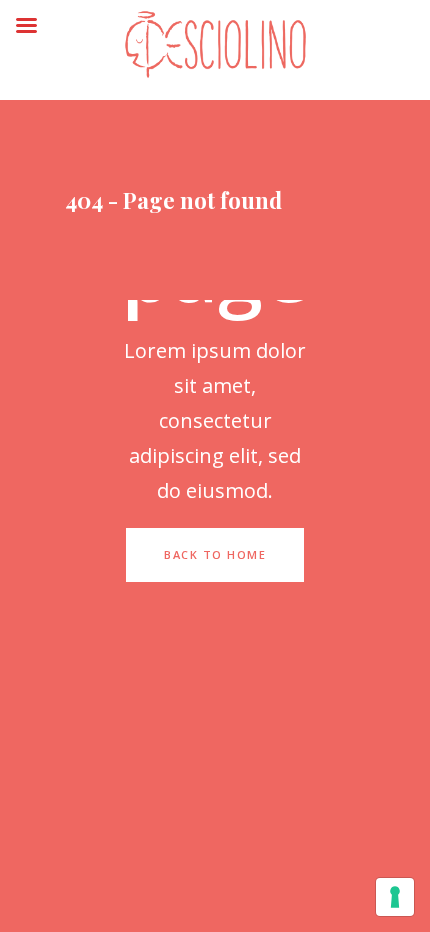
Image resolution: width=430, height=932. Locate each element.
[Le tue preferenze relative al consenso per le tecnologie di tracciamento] (395, 897)
